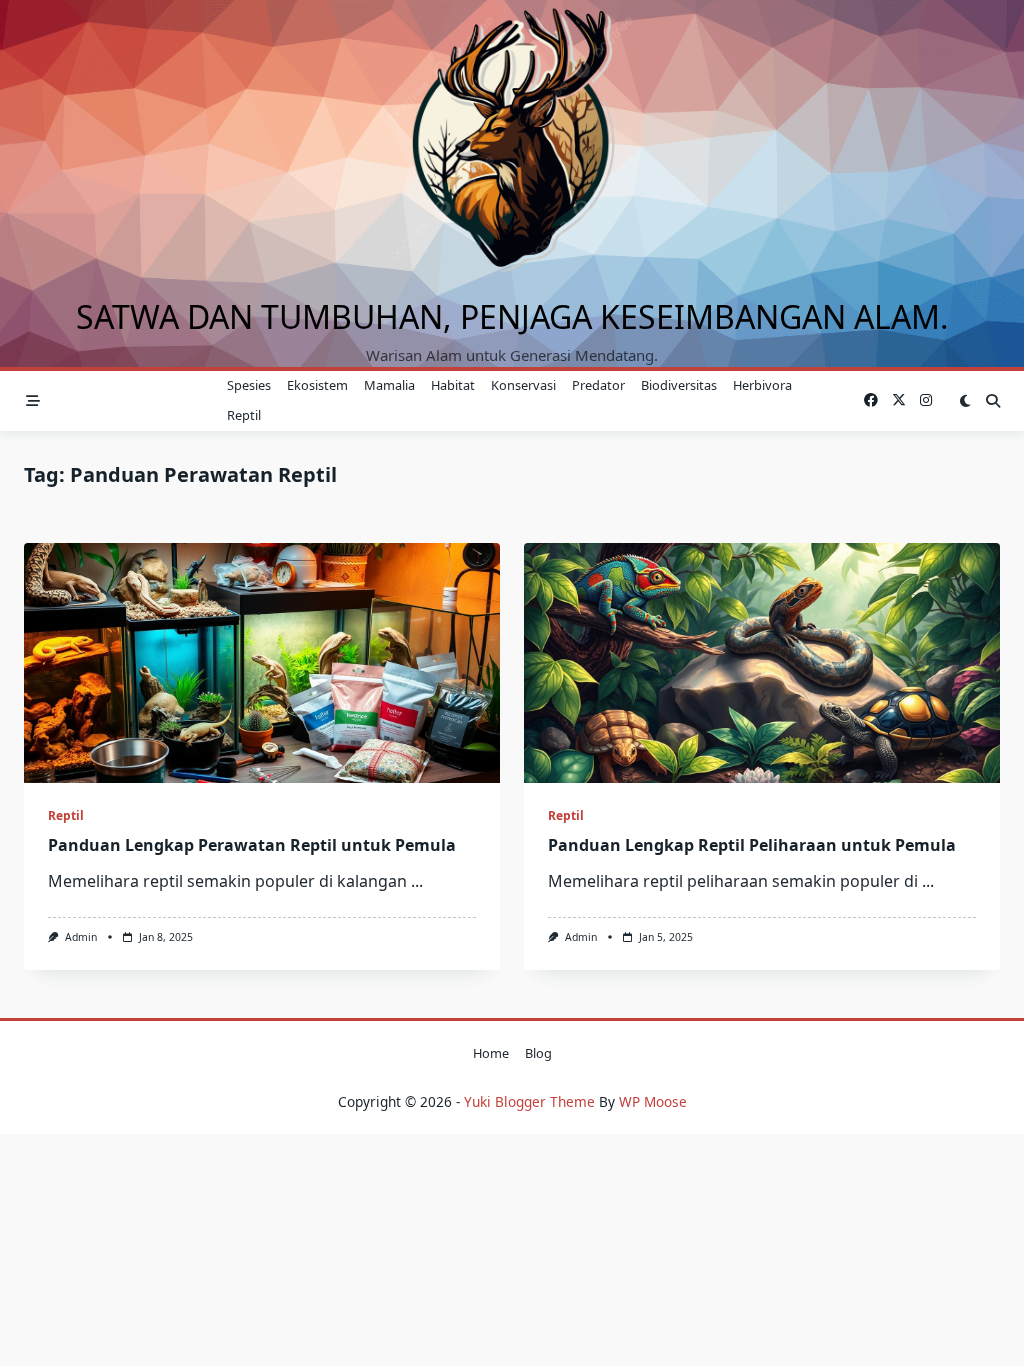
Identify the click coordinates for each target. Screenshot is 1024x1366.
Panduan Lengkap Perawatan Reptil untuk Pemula (252, 845)
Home (491, 1053)
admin (81, 937)
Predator (598, 385)
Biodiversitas (679, 385)
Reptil (244, 415)
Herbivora (762, 385)
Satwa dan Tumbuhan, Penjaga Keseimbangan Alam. (512, 316)
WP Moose (653, 1101)
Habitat (453, 385)
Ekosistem (317, 385)
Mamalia (389, 385)
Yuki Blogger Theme (529, 1101)
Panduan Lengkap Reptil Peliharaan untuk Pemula (752, 845)
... (417, 881)
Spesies (249, 385)
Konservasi (523, 385)
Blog (538, 1053)
